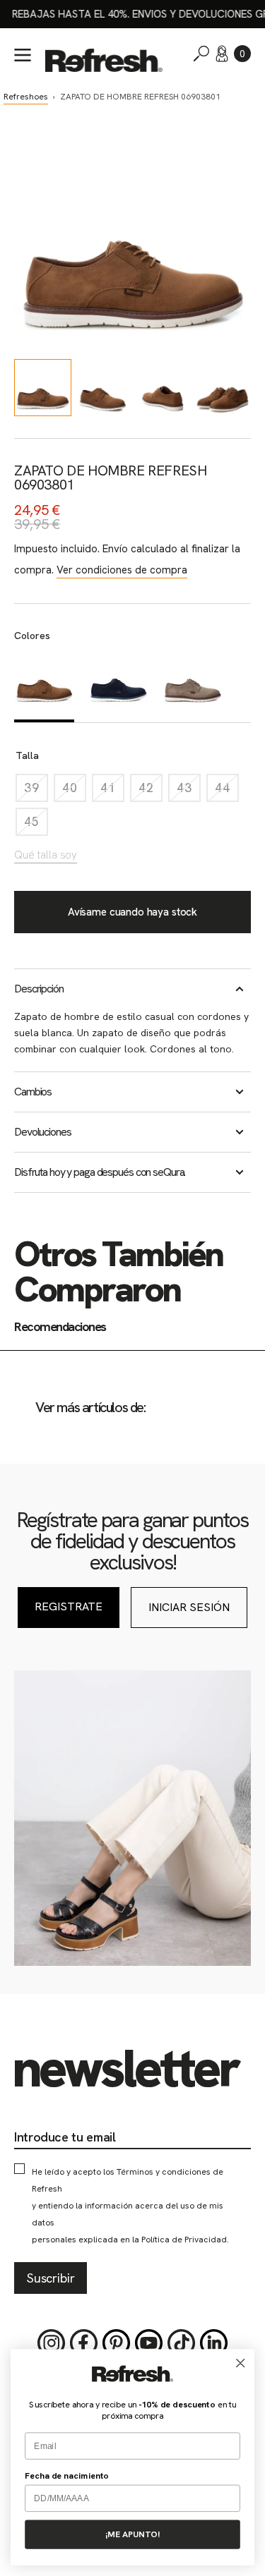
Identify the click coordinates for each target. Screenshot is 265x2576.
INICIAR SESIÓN (189, 1607)
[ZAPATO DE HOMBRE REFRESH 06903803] (193, 686)
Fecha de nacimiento (67, 2476)
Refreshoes (26, 97)
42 (151, 791)
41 (112, 791)
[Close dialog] (241, 2363)
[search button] (201, 54)
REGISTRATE (69, 1606)
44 (227, 791)
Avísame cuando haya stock (132, 912)
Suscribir (51, 2278)
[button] (242, 54)
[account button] (222, 54)
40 (74, 791)
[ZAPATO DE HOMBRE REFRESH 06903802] (118, 686)
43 (189, 791)
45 (36, 825)
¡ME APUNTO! (132, 2534)
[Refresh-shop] (104, 60)
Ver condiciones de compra (122, 570)
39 (36, 791)
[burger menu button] (23, 55)
